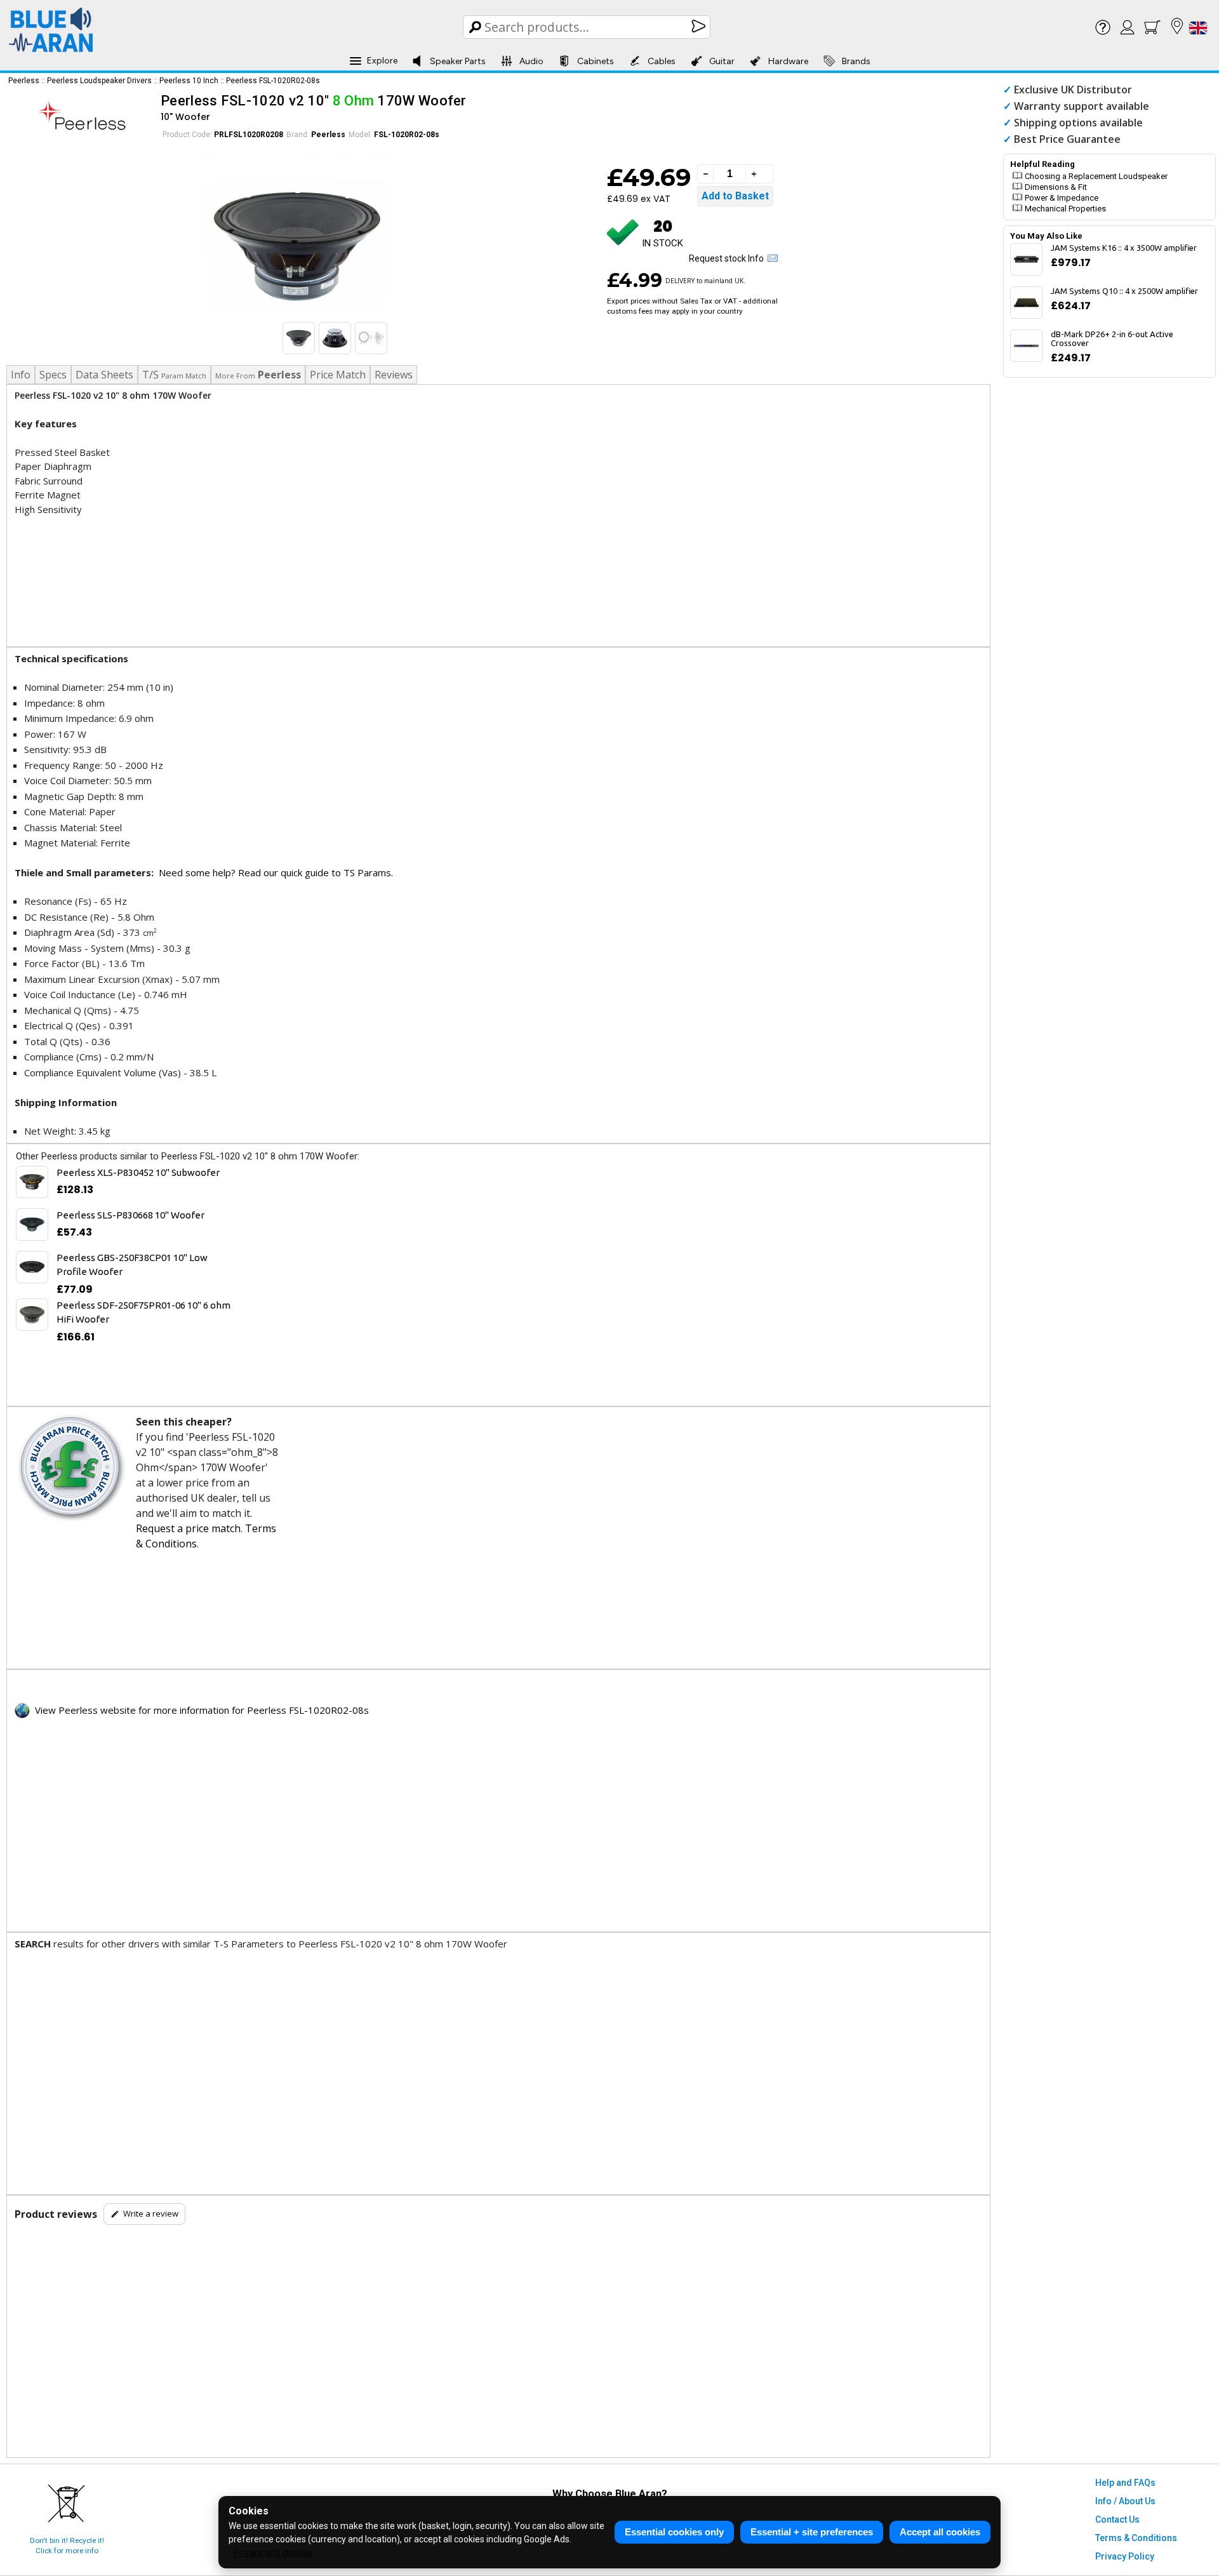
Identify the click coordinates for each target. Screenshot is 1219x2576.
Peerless (24, 81)
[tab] (258, 375)
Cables (662, 61)
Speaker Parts (458, 61)
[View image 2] (335, 338)
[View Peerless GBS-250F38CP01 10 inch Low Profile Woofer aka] (32, 1267)
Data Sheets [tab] (104, 375)
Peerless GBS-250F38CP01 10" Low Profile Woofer (132, 1265)
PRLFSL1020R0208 (249, 135)
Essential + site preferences (812, 2532)
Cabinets (596, 61)
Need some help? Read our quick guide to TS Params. (276, 872)
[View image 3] (371, 338)
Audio (531, 61)
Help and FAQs (1125, 2483)
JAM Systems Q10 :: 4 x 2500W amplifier (1124, 291)
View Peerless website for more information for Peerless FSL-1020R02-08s (199, 1710)
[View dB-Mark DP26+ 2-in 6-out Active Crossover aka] (1026, 346)
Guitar (722, 61)
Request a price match (188, 1528)
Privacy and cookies (273, 2553)
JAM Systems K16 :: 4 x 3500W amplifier (1124, 248)
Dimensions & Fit (1056, 187)
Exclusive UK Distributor (1073, 90)
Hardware (788, 61)
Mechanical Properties (1065, 209)
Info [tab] (21, 375)
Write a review (151, 2213)
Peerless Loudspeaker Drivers (99, 81)
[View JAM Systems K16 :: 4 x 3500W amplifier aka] (1026, 259)
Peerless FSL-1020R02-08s (273, 81)
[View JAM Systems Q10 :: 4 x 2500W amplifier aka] (1026, 303)
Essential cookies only (674, 2532)
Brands (856, 61)
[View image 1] (299, 338)
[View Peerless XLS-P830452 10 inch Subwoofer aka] (32, 1182)
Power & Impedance (1062, 198)
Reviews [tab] (394, 375)
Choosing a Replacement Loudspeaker (1096, 176)
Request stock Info (728, 258)
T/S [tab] (174, 375)
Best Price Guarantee (1067, 139)
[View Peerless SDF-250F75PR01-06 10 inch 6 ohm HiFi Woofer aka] (32, 1315)
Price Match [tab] (338, 375)
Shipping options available (1078, 123)
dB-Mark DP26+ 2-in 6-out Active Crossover (1112, 338)
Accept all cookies (940, 2532)
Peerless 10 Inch (189, 81)
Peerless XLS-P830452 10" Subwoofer (138, 1172)
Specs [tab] (53, 375)
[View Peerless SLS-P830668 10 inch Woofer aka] (32, 1225)
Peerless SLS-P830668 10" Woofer (130, 1215)
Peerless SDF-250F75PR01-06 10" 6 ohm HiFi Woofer (143, 1312)
